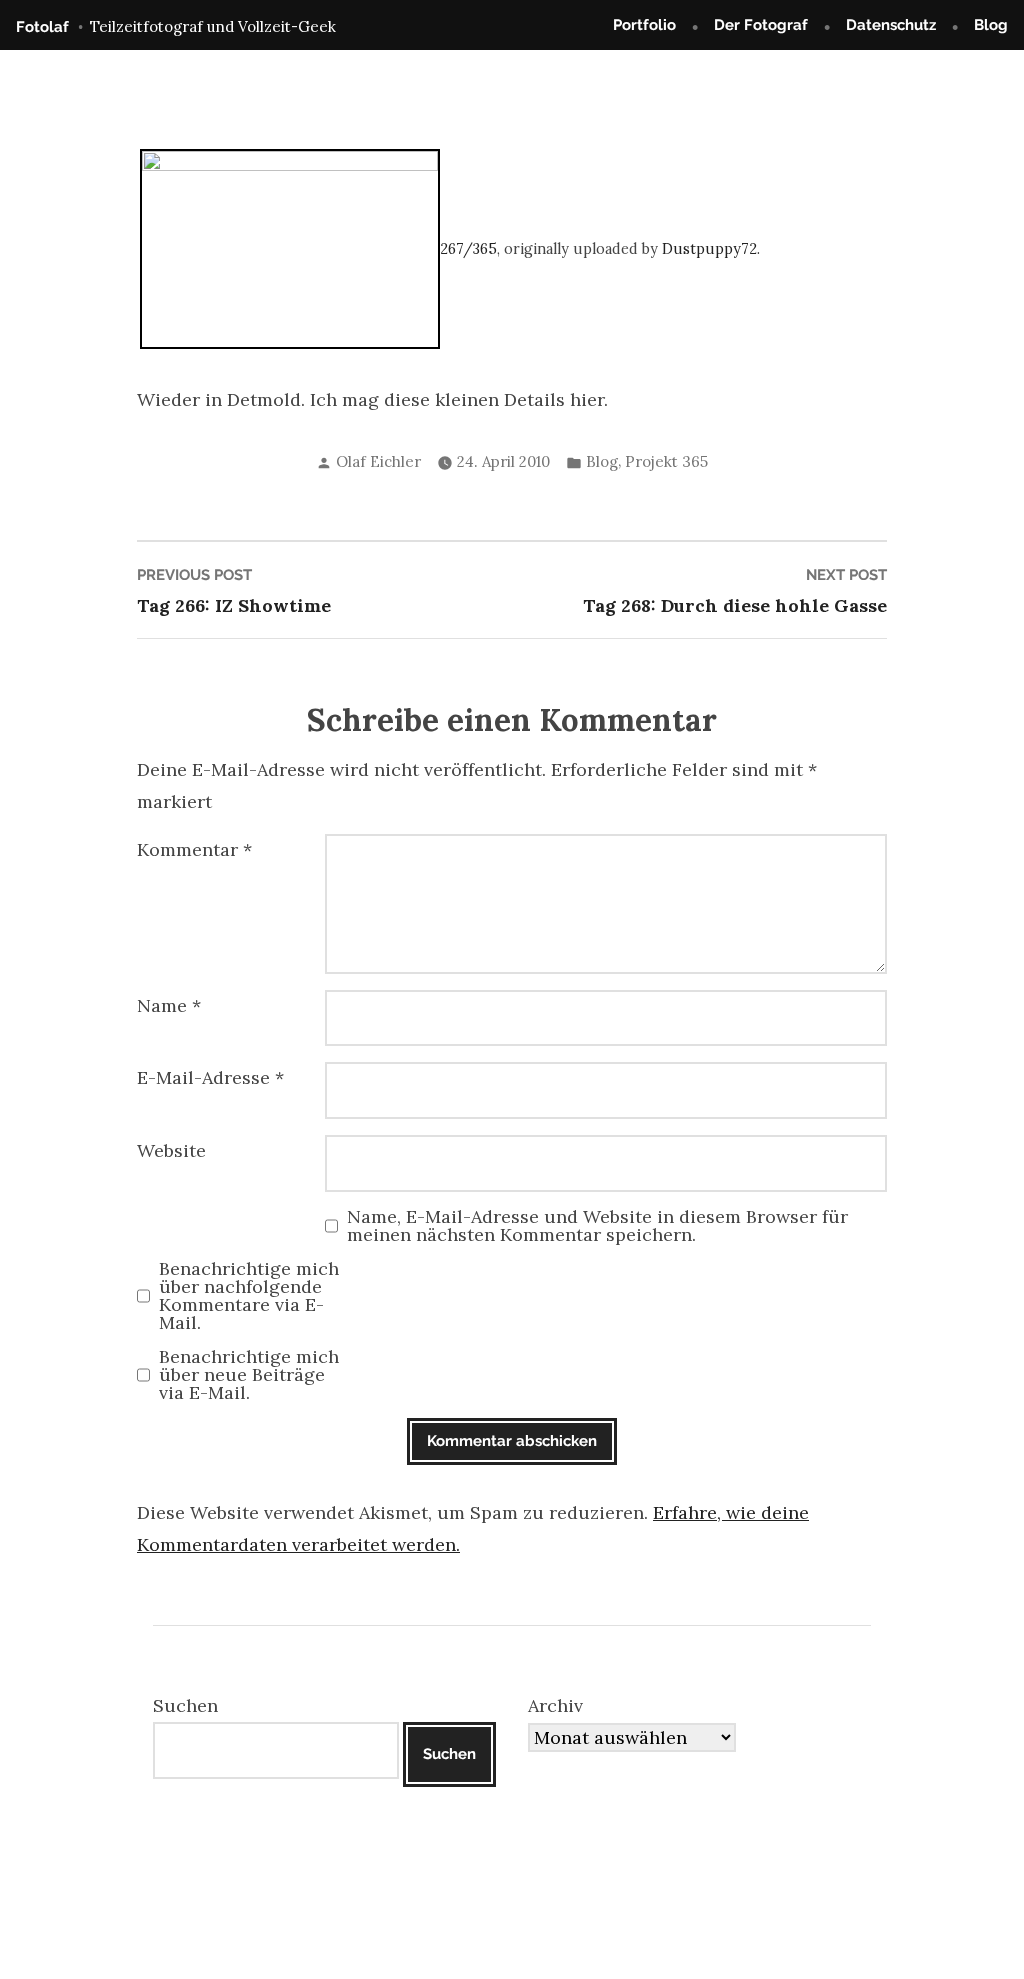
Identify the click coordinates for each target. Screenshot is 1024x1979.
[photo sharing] (290, 247)
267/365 (468, 249)
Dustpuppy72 (709, 249)
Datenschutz (891, 25)
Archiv (555, 1705)
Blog (991, 25)
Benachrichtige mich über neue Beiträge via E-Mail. (249, 1375)
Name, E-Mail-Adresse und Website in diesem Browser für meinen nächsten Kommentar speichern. (597, 1226)
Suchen (185, 1705)
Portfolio (644, 25)
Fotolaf (42, 27)
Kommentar (194, 849)
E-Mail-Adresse (210, 1077)
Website (171, 1150)
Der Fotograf (761, 25)
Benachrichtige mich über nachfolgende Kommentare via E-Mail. (249, 1296)
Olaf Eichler (378, 461)
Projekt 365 (666, 461)
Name (169, 1005)
